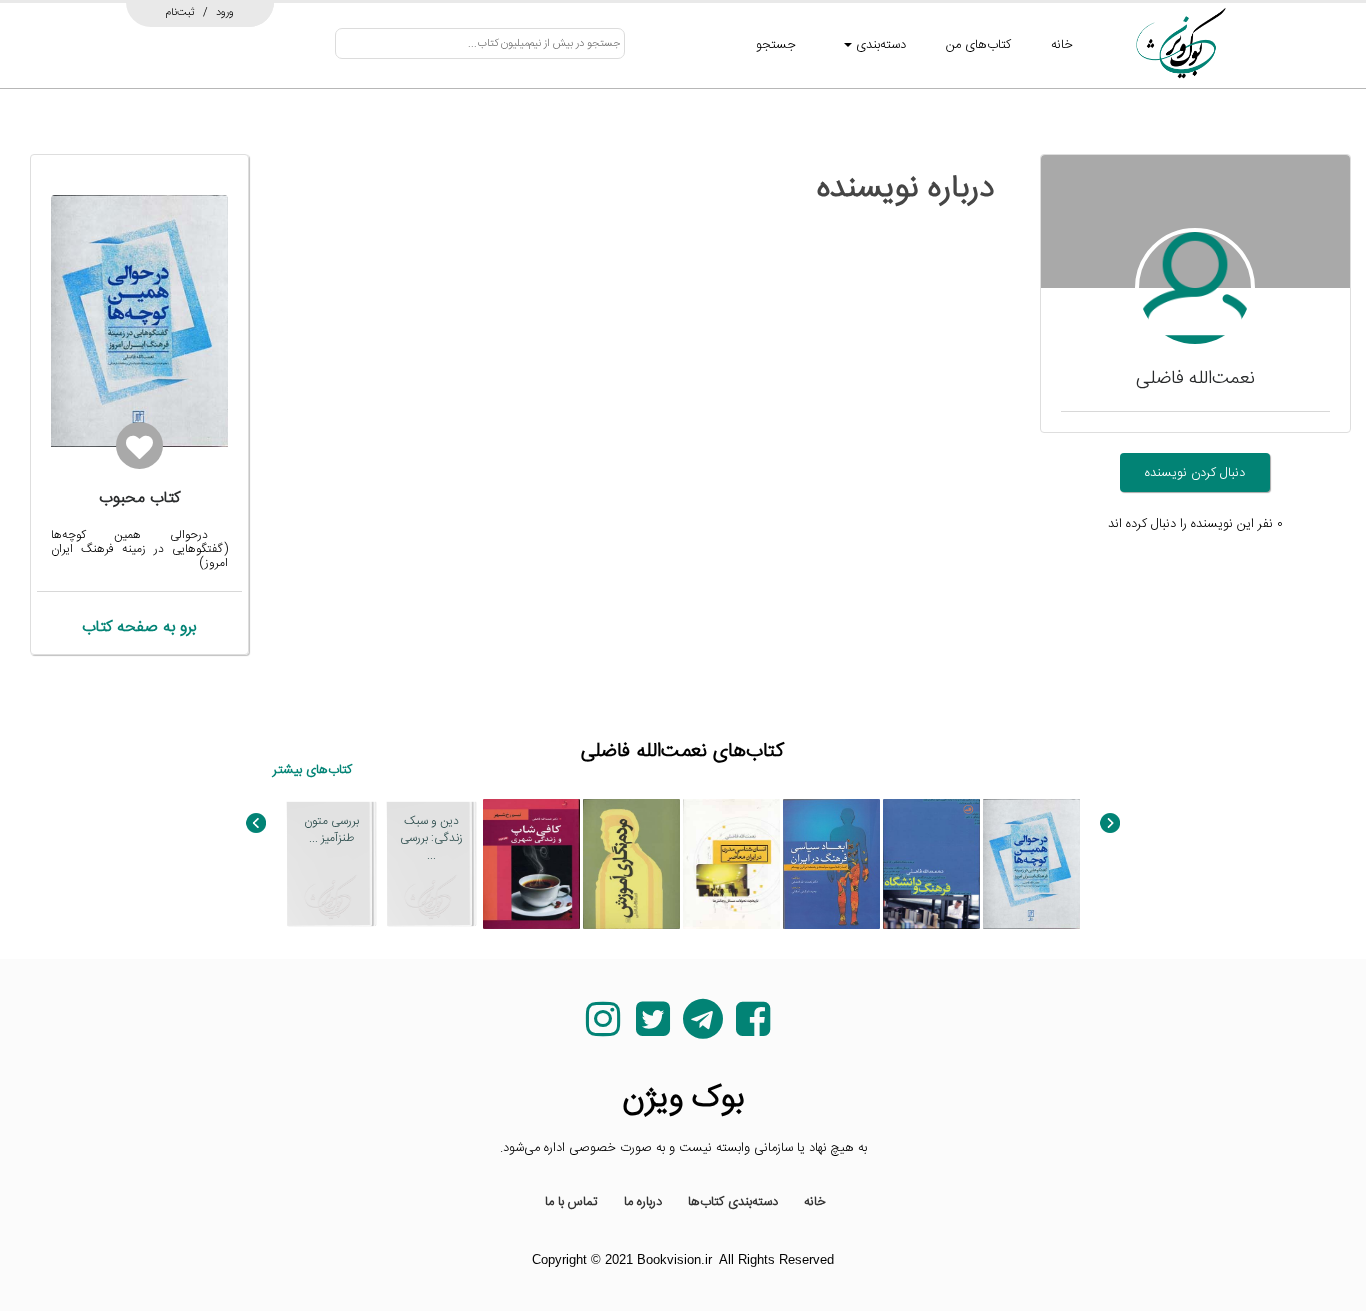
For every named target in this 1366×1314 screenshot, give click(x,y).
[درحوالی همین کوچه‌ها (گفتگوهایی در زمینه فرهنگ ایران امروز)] (1031, 864)
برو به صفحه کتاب (139, 627)
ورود (225, 12)
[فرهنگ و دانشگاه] (931, 864)
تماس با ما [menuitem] (571, 1202)
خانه (1062, 45)
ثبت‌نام (180, 12)
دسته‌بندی (879, 45)
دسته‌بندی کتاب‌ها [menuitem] (733, 1202)
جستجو (776, 45)
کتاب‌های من (978, 45)
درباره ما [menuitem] (643, 1202)
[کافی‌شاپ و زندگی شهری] (531, 864)
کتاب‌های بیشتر (312, 770)
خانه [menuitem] (815, 1202)
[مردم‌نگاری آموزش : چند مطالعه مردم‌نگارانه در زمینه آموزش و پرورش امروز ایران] (631, 864)
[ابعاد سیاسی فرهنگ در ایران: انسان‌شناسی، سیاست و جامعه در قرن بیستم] (831, 864)
